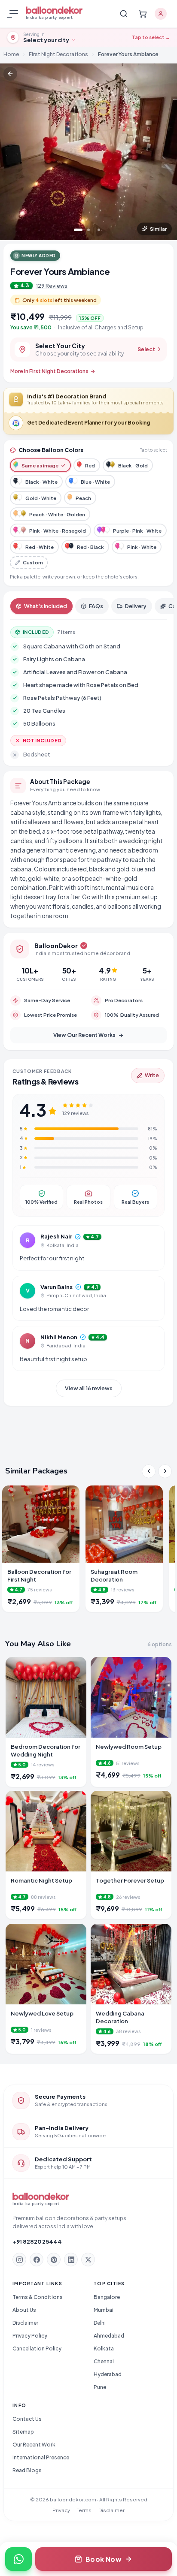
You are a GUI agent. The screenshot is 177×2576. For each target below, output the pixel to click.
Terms (84, 2510)
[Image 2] (88, 230)
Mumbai (104, 2310)
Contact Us (27, 2419)
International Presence (41, 2457)
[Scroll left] (149, 1471)
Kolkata (104, 2349)
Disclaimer (25, 2323)
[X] (88, 2260)
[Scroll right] (165, 1471)
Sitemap (23, 2432)
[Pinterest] (54, 2260)
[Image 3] (99, 230)
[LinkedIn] (71, 2260)
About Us (24, 2310)
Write (152, 1075)
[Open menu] (14, 14)
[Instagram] (19, 2260)
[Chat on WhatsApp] (18, 2559)
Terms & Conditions (38, 2297)
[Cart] (143, 14)
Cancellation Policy (37, 2349)
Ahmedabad (109, 2336)
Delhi (100, 2323)
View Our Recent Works (84, 1035)
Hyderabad (108, 2374)
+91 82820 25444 (37, 2242)
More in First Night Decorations (49, 371)
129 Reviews (52, 286)
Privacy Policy (30, 2336)
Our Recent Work (34, 2445)
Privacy (61, 2510)
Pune (100, 2387)
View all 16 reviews (89, 1388)
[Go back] (10, 74)
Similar (158, 229)
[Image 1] (78, 230)
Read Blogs (27, 2470)
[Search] (124, 14)
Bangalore (107, 2297)
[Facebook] (37, 2260)
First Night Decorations (58, 54)
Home (11, 54)
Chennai (104, 2361)
